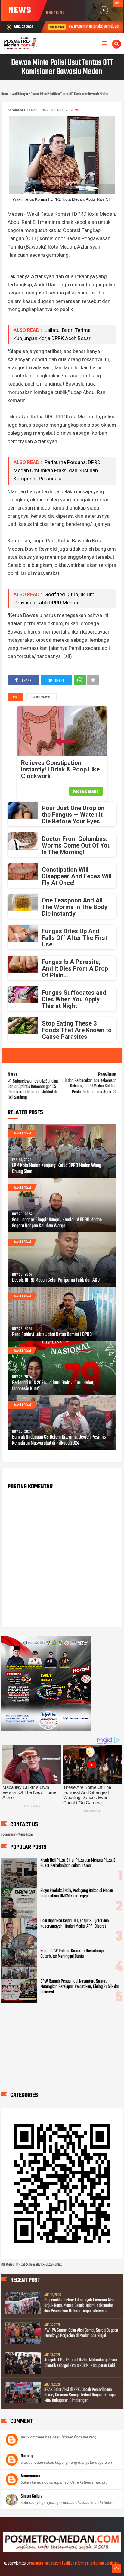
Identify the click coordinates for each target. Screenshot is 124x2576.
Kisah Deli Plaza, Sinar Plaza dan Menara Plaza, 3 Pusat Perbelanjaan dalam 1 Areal (78, 1863)
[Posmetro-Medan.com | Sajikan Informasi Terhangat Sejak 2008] (62, 2551)
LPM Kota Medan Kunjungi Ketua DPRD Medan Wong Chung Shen (57, 1169)
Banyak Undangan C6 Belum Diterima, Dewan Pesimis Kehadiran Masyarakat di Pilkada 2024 (59, 1440)
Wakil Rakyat (42, 698)
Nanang (27, 2456)
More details (86, 791)
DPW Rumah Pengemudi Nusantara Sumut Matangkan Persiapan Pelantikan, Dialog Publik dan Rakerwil (80, 1987)
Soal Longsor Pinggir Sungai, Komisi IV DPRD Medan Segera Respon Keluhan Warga (57, 1223)
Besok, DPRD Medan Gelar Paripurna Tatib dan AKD (56, 1280)
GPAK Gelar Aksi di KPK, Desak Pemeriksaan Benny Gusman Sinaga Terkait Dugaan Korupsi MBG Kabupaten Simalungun (80, 2395)
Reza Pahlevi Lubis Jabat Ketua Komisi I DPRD (52, 1335)
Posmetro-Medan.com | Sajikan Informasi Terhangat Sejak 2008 (75, 2563)
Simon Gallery (32, 2496)
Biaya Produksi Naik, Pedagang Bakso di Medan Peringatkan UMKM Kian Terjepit (77, 1894)
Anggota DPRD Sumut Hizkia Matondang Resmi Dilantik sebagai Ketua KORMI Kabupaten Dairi (81, 2363)
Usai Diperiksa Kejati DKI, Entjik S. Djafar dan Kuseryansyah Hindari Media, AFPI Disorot (75, 1924)
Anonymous (30, 2476)
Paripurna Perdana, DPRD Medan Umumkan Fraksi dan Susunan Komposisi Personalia (57, 470)
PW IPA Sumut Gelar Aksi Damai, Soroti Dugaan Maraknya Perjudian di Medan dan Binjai (81, 2333)
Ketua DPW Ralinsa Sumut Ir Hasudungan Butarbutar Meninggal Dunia (73, 1954)
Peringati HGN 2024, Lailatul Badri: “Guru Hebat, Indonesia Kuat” (53, 1386)
